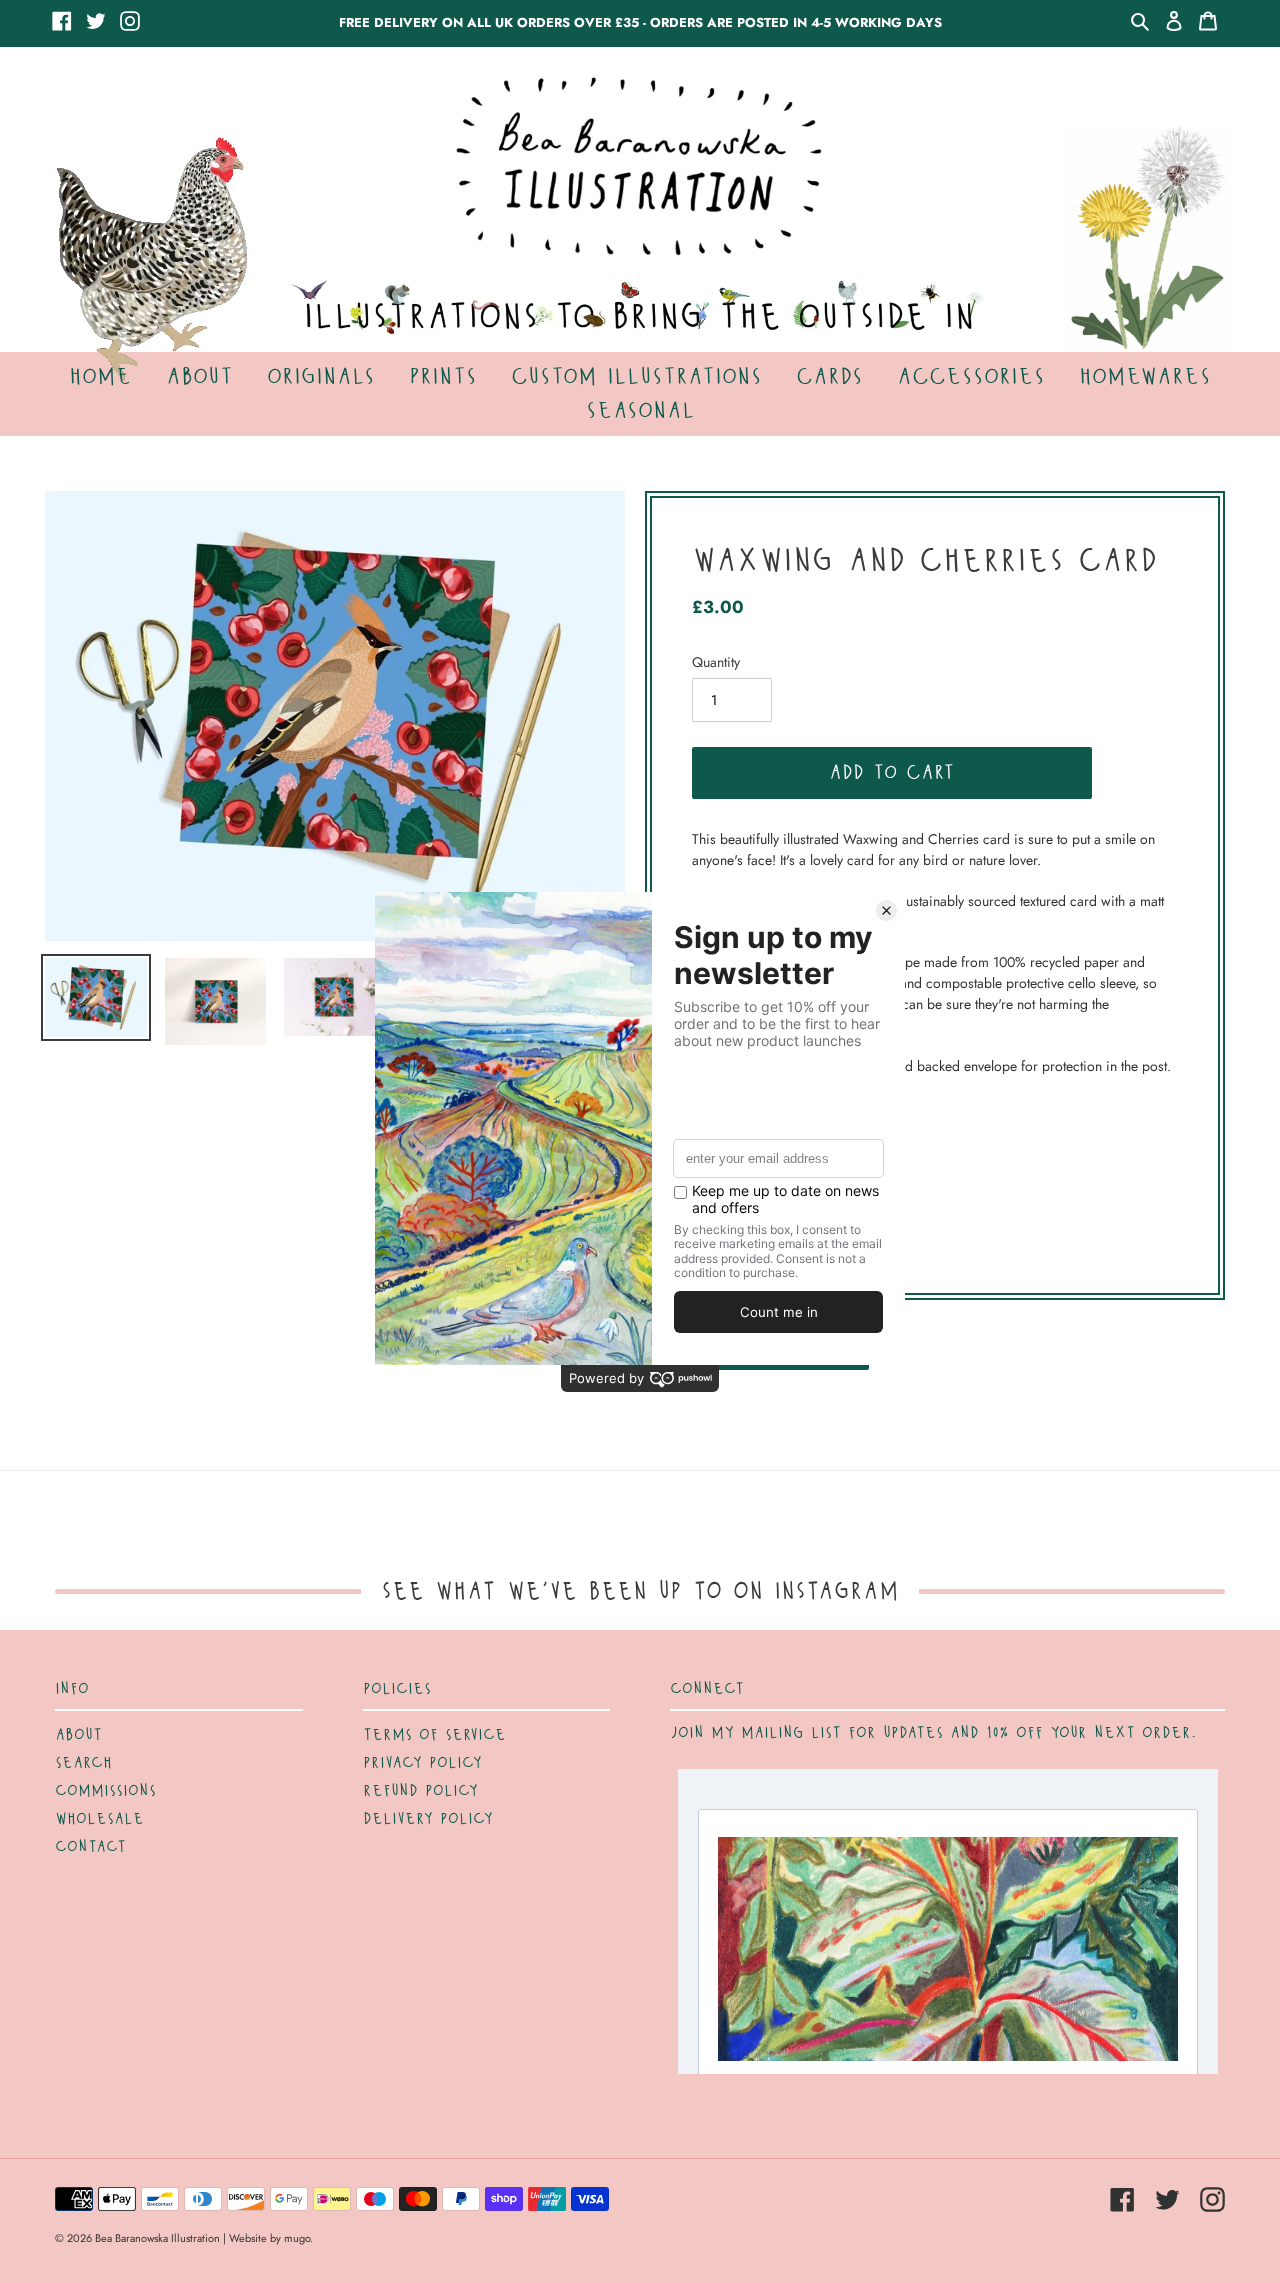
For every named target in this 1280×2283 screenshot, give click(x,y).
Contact (90, 1847)
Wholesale (99, 1819)
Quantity (716, 662)
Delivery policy (428, 1819)
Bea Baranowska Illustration (157, 2238)
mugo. (298, 2238)
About (78, 1735)
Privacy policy (422, 1763)
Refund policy (420, 1791)
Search (83, 1763)
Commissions (105, 1791)
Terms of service (434, 1735)
